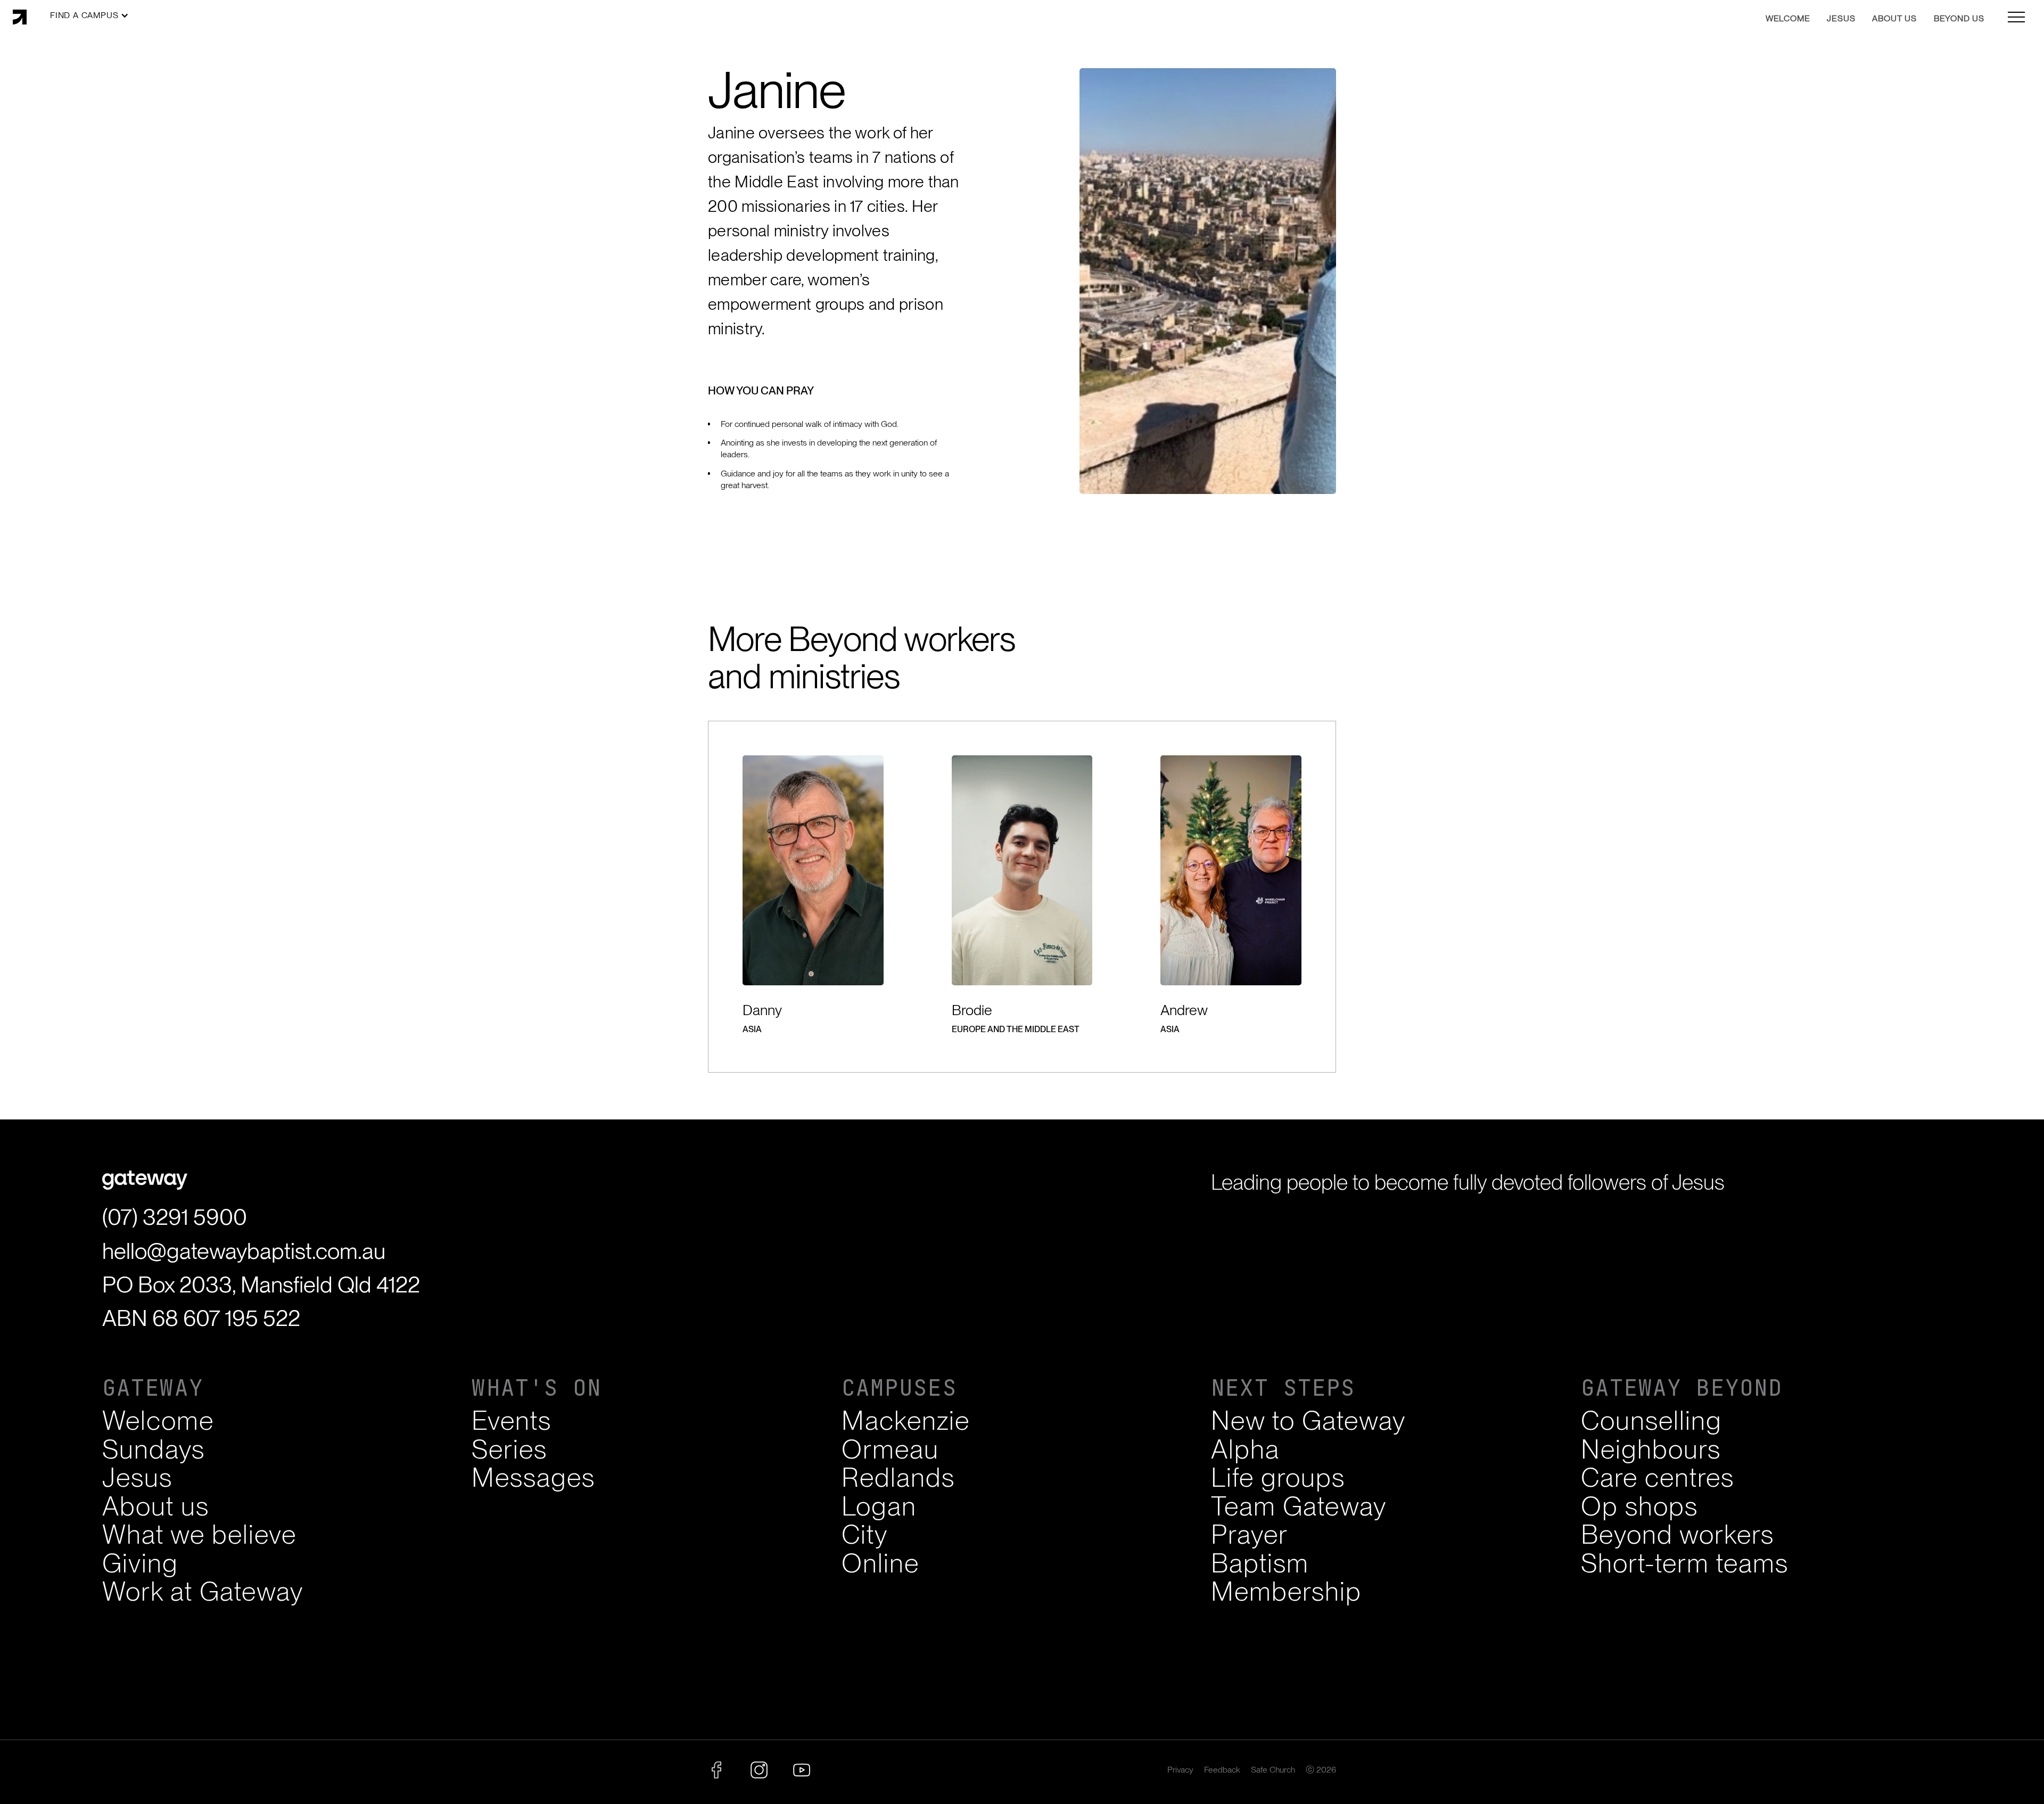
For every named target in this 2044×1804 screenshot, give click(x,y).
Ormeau (890, 1449)
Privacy (1180, 1770)
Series (509, 1449)
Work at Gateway (203, 1591)
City (865, 1534)
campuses (899, 1388)
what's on (537, 1388)
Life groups (1278, 1477)
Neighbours (1651, 1449)
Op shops (1639, 1506)
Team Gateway (1299, 1506)
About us (156, 1506)
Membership (1286, 1591)
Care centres (1658, 1477)
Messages (533, 1477)
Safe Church (1273, 1770)
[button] (89, 15)
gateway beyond (1682, 1388)
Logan (879, 1506)
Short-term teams (1685, 1563)
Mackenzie (906, 1420)
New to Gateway (1308, 1420)
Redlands (898, 1477)
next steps (1283, 1388)
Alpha (1245, 1449)
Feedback (1222, 1770)
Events (512, 1420)
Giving (140, 1563)
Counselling (1651, 1420)
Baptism (1260, 1563)
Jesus (137, 1477)
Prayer (1250, 1534)
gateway (153, 1388)
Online (880, 1563)
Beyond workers (1678, 1534)
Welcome (158, 1420)
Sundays (154, 1449)
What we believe (199, 1534)
